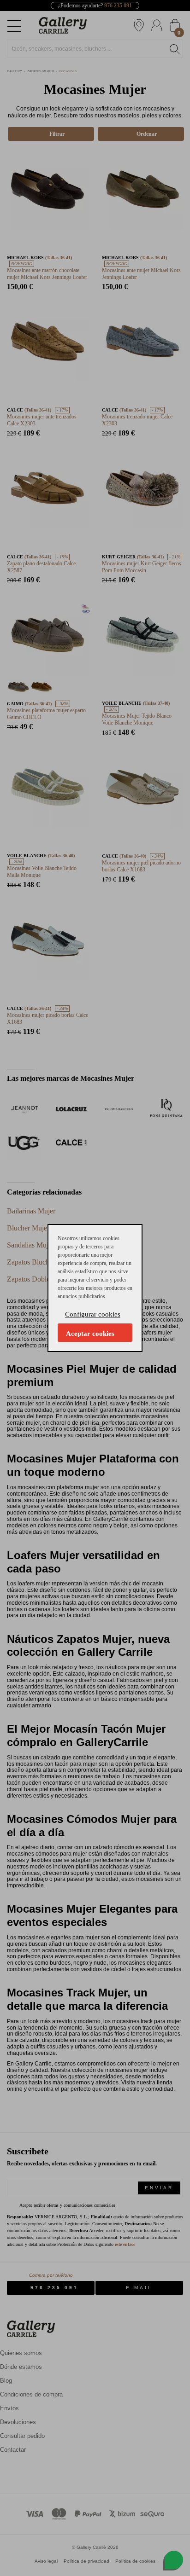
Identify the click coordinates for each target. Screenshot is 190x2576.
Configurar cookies (93, 1314)
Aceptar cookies (90, 1334)
